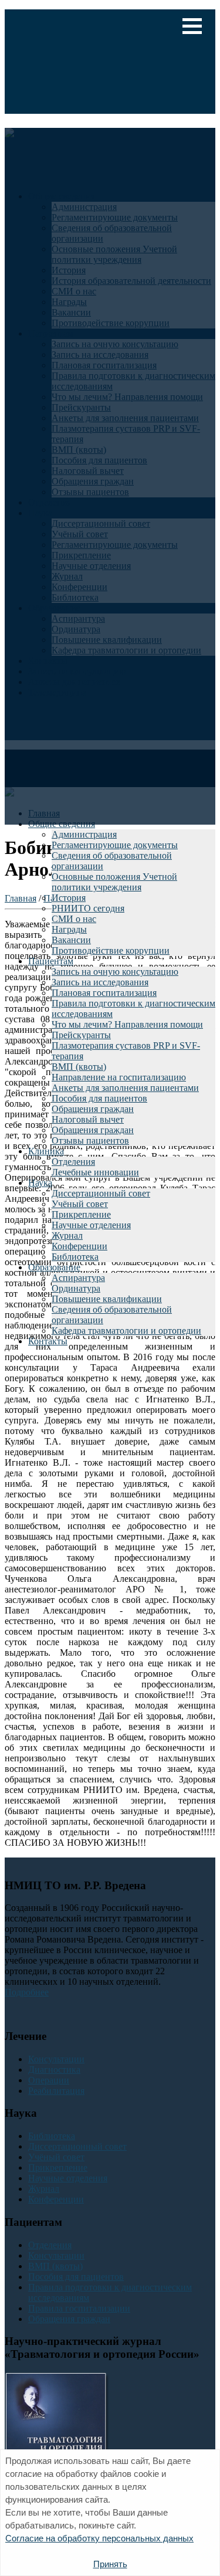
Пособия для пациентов (99, 1098)
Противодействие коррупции (111, 950)
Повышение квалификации (107, 1299)
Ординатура (76, 1288)
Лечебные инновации (95, 1172)
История (69, 898)
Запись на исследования (100, 982)
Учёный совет (80, 1204)
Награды (69, 929)
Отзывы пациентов (90, 1140)
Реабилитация (56, 2091)
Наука (40, 1183)
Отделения (73, 1162)
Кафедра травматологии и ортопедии (126, 1331)
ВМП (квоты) (79, 1067)
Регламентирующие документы (115, 845)
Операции (49, 2080)
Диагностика (54, 2070)
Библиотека (75, 1257)
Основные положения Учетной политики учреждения (114, 882)
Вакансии (71, 940)
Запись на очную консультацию (115, 972)
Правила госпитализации (79, 2308)
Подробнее (27, 1992)
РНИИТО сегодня (88, 908)
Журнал (67, 1236)
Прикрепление (81, 1214)
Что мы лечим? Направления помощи (127, 1024)
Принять (110, 2564)
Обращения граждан (93, 1109)
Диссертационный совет (101, 1193)
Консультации (56, 2059)
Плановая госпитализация (104, 993)
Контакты (48, 1341)
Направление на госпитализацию (119, 1077)
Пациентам (51, 961)
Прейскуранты (81, 1035)
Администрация (84, 834)
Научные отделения (91, 1225)
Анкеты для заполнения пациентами (125, 1088)
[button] (192, 26)
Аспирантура (78, 1278)
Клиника (46, 1151)
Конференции (79, 1246)
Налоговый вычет (88, 1119)
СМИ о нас (74, 919)
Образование (54, 1267)
